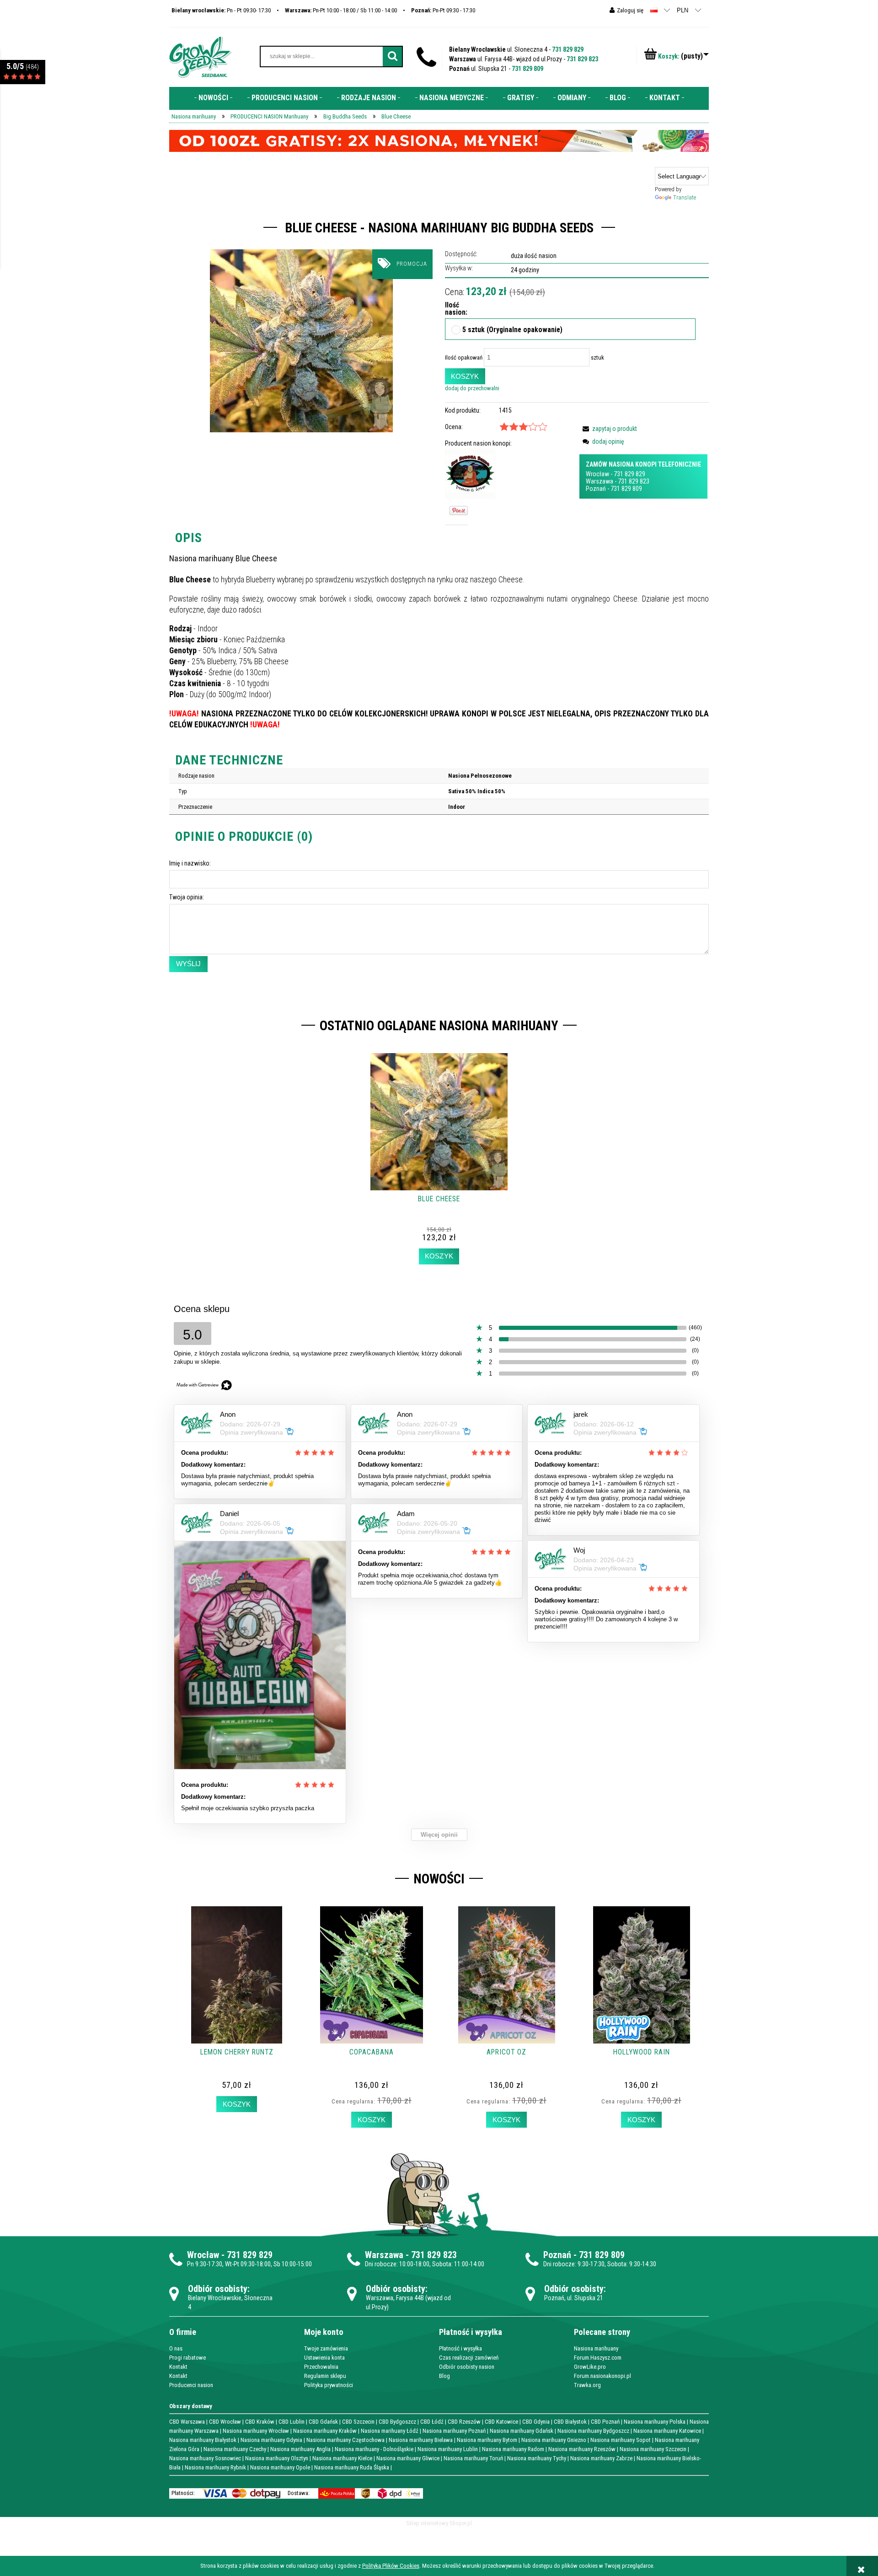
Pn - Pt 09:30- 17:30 (221, 10)
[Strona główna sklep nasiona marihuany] (200, 56)
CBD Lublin (292, 2422)
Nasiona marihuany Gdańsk (522, 2431)
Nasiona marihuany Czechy (235, 2449)
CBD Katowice (501, 2422)
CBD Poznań (605, 2422)
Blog (444, 2376)
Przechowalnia (321, 2367)
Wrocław (597, 474)
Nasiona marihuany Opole (280, 2467)
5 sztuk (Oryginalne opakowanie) (512, 330)
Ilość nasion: (453, 309)
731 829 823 (582, 59)
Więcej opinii (439, 1835)
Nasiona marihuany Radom (513, 2449)
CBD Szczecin (358, 2422)
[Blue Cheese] (301, 341)
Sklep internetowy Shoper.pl (439, 2523)
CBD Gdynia (536, 2422)
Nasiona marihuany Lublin (448, 2449)
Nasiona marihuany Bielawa (421, 2440)
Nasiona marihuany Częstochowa (345, 2440)
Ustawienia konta (324, 2358)
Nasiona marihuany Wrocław (256, 2431)
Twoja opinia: (187, 897)
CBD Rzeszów (464, 2422)
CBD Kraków (260, 2422)
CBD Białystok (570, 2422)
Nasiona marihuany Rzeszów (582, 2449)
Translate (685, 197)
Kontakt (178, 2367)
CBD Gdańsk (323, 2422)
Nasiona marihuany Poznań (454, 2431)
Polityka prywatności (329, 2385)
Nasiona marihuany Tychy (537, 2458)
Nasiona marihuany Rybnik (215, 2467)
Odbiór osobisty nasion (467, 2367)
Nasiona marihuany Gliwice (408, 2458)
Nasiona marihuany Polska (655, 2422)
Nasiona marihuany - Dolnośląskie (374, 2449)
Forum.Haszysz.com (598, 2358)
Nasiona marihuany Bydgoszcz (593, 2431)
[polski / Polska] (654, 10)
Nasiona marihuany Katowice (667, 2431)
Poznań (596, 489)
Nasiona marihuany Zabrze (601, 2458)
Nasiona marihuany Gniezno (554, 2440)
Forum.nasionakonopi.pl (602, 2376)
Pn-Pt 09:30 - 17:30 (443, 10)
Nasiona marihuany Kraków (325, 2431)
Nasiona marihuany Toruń (473, 2458)
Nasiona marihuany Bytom (487, 2440)
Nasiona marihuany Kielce (342, 2458)
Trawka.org (587, 2385)
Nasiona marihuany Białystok (203, 2440)
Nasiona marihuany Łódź (390, 2431)
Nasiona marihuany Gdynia (271, 2440)
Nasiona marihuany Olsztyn (277, 2458)
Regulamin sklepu (325, 2376)
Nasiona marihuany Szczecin (653, 2449)
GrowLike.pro (590, 2367)
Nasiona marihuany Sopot (621, 2440)
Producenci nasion (191, 2385)
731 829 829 (568, 49)
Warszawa (600, 481)
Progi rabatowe (187, 2358)
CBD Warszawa (187, 2422)
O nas (176, 2348)
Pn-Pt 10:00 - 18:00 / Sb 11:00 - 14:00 (341, 10)
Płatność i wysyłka (460, 2348)
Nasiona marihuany (596, 2348)
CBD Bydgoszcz (397, 2422)
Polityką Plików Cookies (391, 2566)
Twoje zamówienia (326, 2348)
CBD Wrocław (225, 2422)
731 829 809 (527, 69)
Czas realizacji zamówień (469, 2358)
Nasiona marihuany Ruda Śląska (352, 2467)
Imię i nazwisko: (190, 863)
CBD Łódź (432, 2422)
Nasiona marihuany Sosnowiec (205, 2458)
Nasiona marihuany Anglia (300, 2449)
